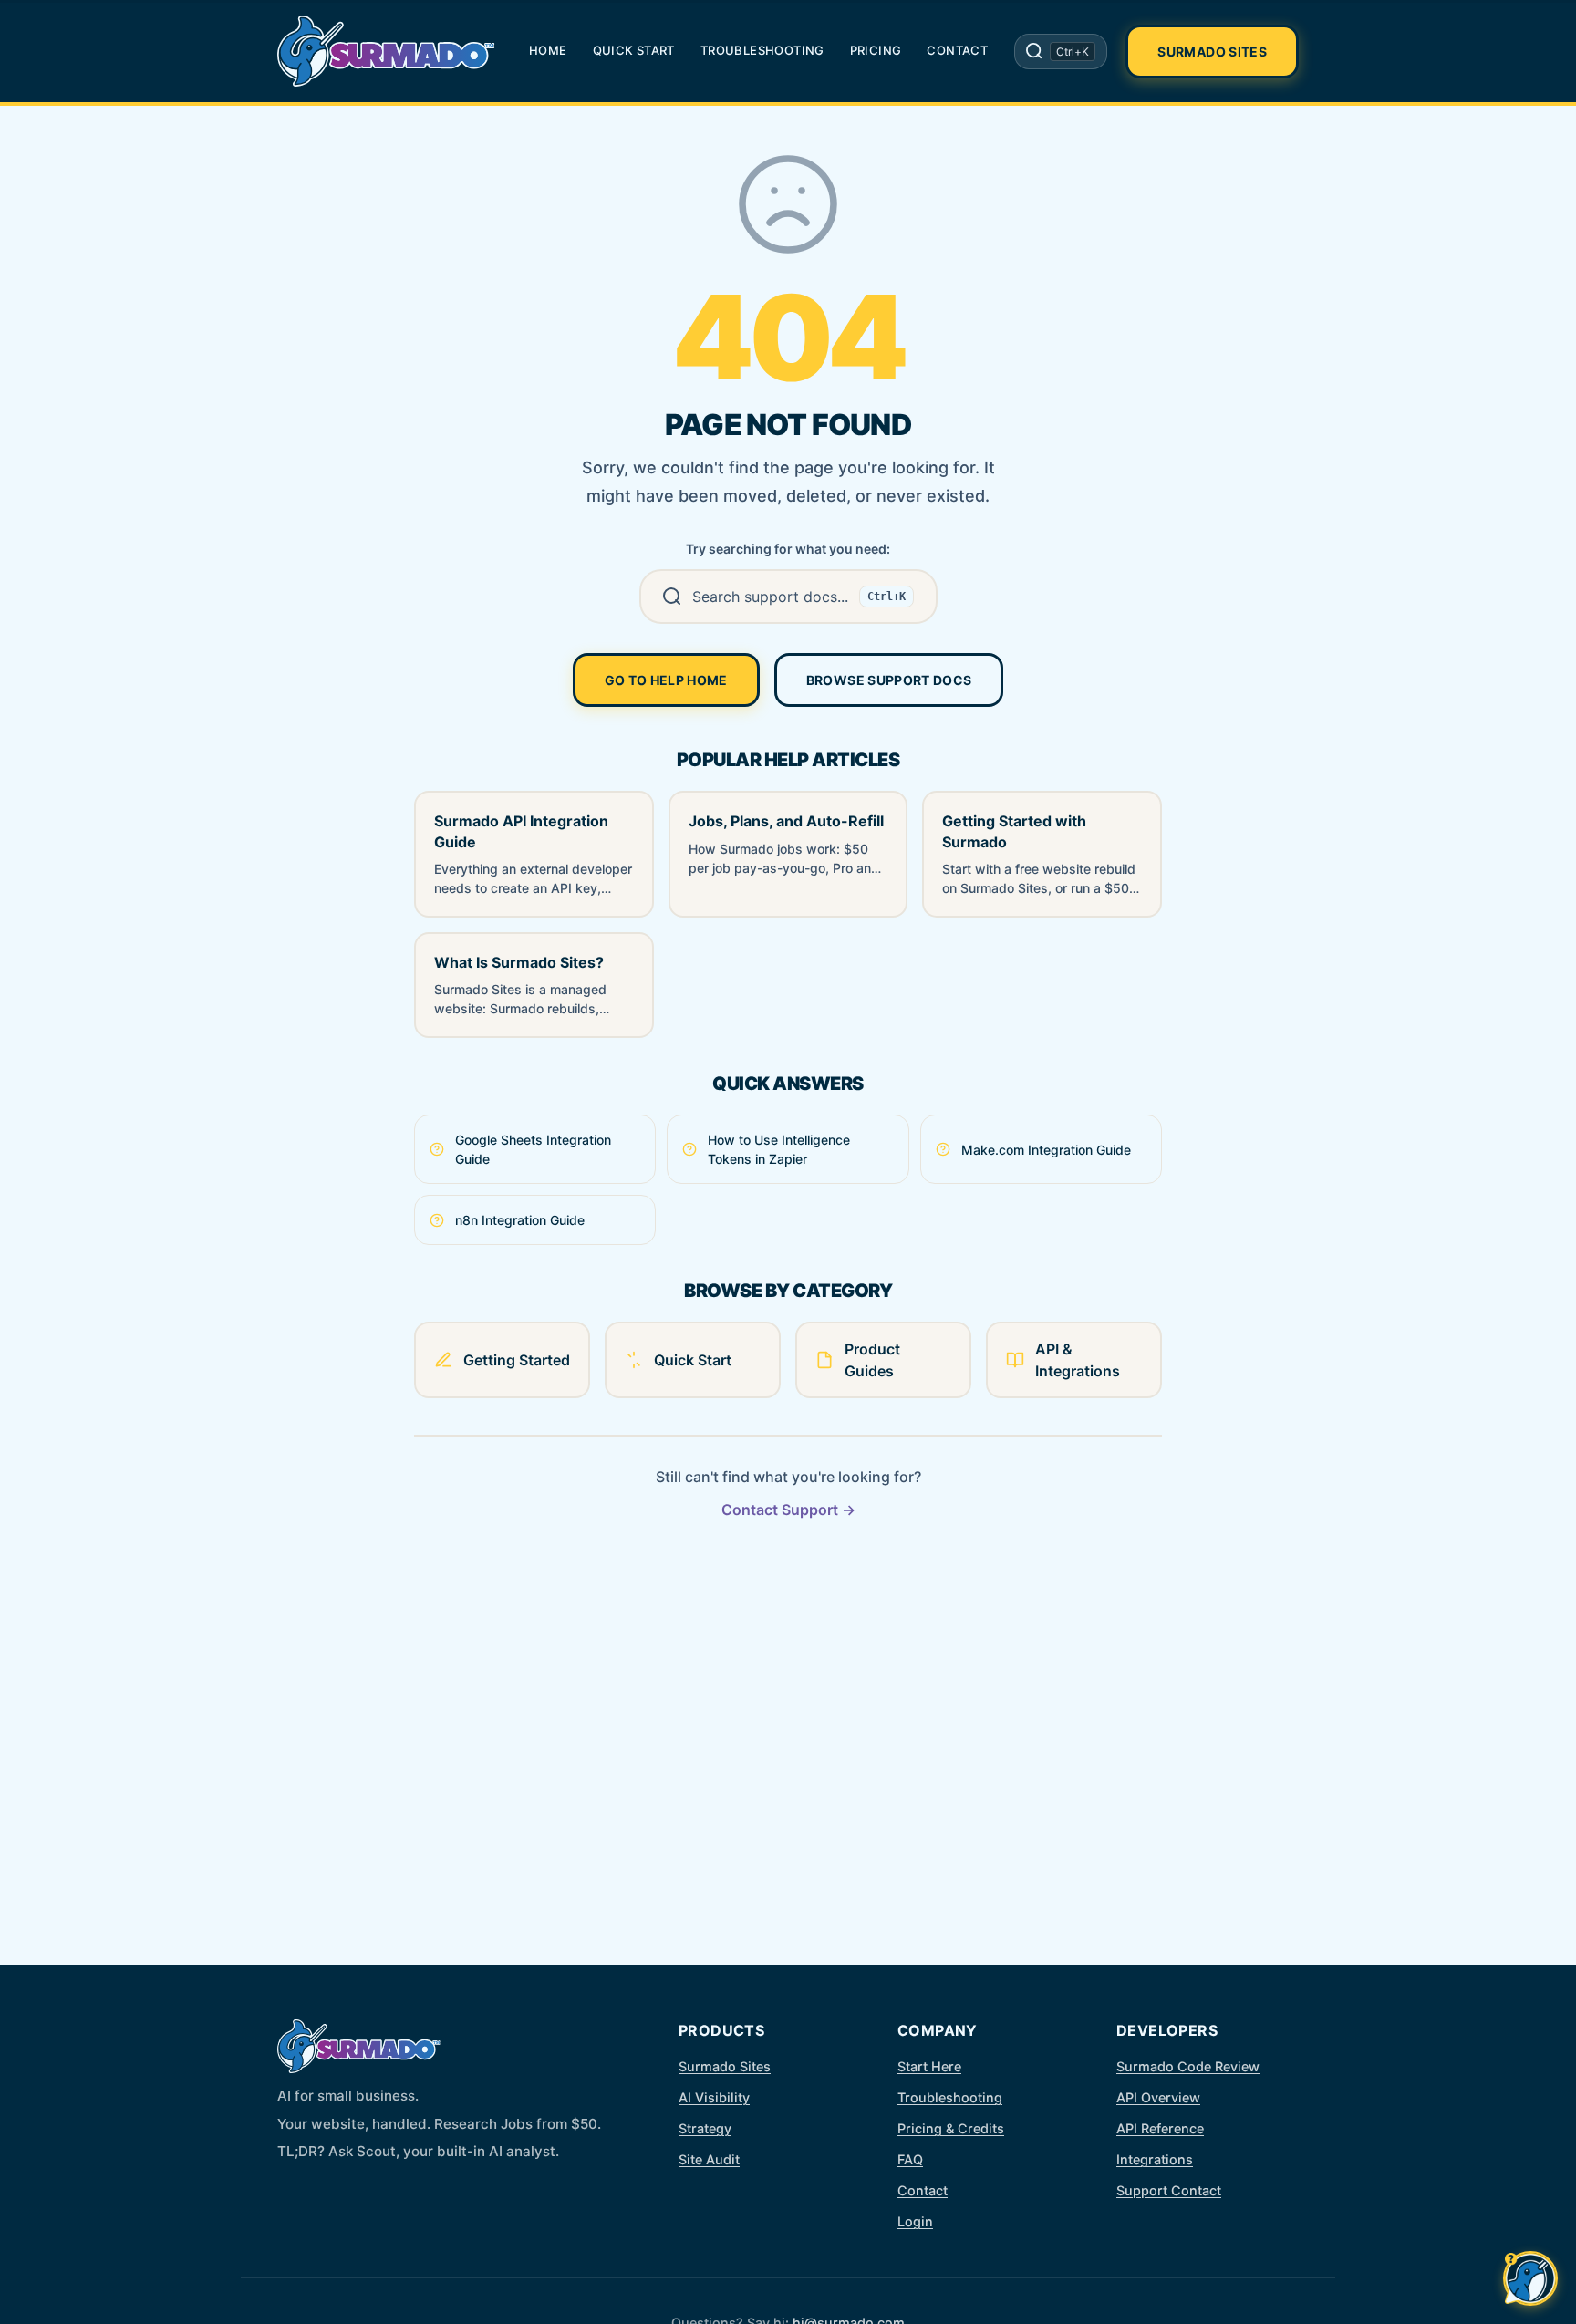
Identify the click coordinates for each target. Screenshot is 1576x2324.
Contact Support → (788, 1510)
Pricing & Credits (951, 2128)
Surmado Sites (1212, 52)
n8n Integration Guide (520, 1220)
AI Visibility (714, 2097)
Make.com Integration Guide (1046, 1150)
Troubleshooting (762, 50)
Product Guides (872, 1360)
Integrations (1155, 2159)
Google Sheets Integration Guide (533, 1149)
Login (915, 2221)
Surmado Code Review (1188, 2066)
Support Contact (1169, 2190)
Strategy (705, 2128)
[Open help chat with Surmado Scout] (1530, 2278)
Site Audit (709, 2159)
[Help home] (387, 51)
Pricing (876, 50)
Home (548, 50)
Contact (957, 50)
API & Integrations (1078, 1360)
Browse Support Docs (889, 680)
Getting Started (517, 1360)
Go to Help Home (666, 680)
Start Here (929, 2066)
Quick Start (634, 50)
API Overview (1158, 2097)
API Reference (1160, 2128)
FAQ (910, 2159)
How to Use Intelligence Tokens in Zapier (779, 1149)
